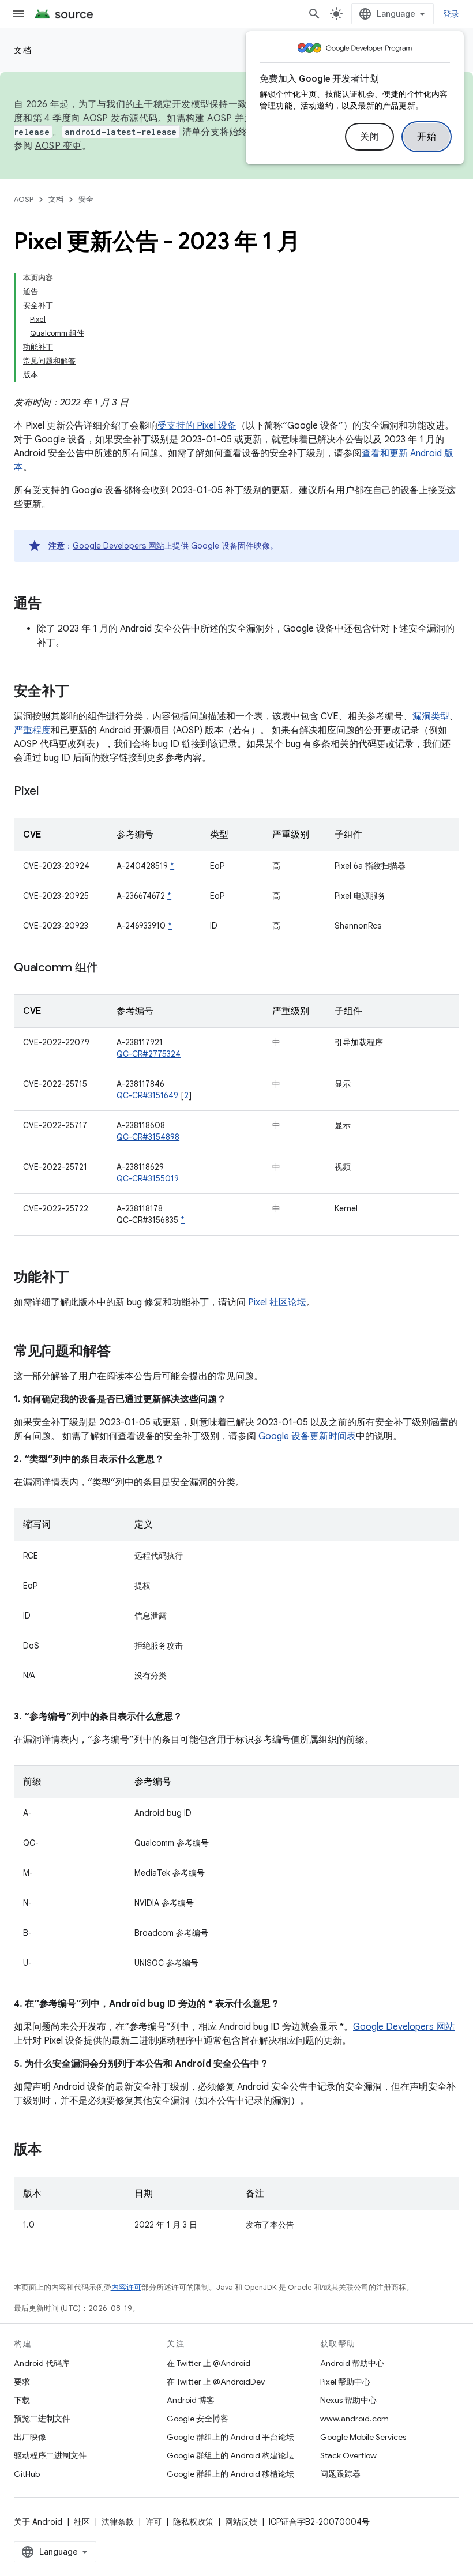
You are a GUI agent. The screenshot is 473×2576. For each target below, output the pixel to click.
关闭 (369, 137)
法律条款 (118, 2522)
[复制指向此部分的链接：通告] (53, 604)
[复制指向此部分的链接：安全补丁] (81, 692)
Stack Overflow (348, 2455)
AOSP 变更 (59, 146)
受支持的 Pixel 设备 (197, 426)
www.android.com (354, 2419)
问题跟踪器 (340, 2474)
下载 (22, 2400)
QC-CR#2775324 (149, 1054)
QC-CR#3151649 (147, 1095)
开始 (427, 137)
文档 (23, 50)
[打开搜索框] (314, 14)
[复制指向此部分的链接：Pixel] (50, 792)
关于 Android (38, 2522)
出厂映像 (30, 2437)
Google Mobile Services (363, 2437)
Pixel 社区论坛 (277, 1302)
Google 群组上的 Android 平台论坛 (230, 2437)
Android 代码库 (42, 2363)
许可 (153, 2522)
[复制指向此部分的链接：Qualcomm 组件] (109, 968)
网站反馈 (241, 2522)
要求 (22, 2382)
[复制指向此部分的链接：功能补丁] (81, 1278)
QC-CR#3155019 (148, 1178)
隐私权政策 (193, 2522)
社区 (82, 2522)
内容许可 (126, 2287)
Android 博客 (191, 2400)
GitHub (27, 2474)
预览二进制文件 (42, 2419)
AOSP (24, 199)
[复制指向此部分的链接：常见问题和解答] (122, 1352)
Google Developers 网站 (119, 546)
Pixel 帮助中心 (345, 2382)
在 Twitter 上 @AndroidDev (216, 2382)
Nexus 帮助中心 (348, 2400)
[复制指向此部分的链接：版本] (53, 2150)
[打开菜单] (18, 14)
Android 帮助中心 (352, 2363)
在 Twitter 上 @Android (209, 2363)
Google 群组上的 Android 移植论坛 (230, 2474)
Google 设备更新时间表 (307, 1436)
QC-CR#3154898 (148, 1137)
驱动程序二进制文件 (50, 2455)
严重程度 (32, 730)
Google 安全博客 (198, 2419)
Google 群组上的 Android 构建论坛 (230, 2455)
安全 (86, 199)
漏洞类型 (431, 716)
